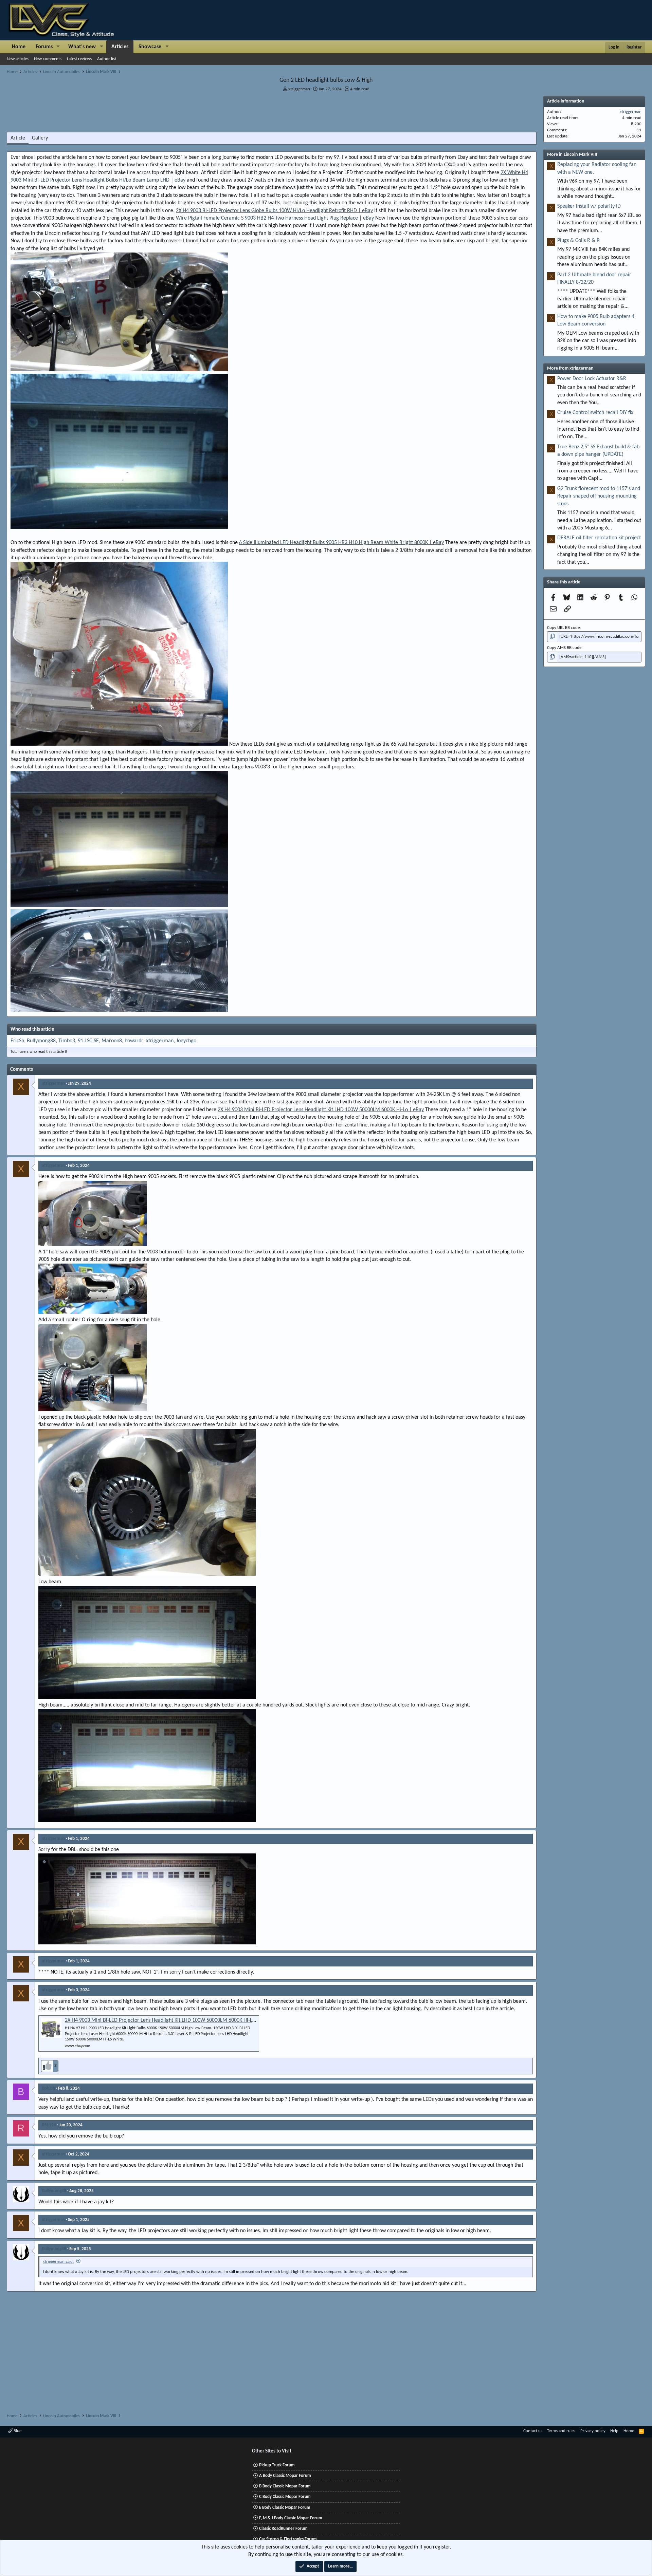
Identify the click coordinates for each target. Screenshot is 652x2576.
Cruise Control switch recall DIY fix (595, 413)
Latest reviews (79, 59)
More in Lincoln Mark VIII (572, 155)
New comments (48, 59)
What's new (82, 47)
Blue (17, 2431)
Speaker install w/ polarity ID (589, 206)
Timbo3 (67, 1041)
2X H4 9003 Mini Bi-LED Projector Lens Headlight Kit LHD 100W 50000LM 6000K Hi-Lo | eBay (321, 1110)
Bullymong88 (41, 1041)
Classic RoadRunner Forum (283, 2529)
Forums (44, 47)
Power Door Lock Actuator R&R (592, 379)
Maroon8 (112, 1041)
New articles (18, 59)
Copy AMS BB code (564, 648)
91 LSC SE (88, 1041)
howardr (134, 1041)
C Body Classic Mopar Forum (285, 2497)
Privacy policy (593, 2431)
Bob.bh (49, 2088)
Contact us (533, 2431)
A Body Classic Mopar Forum (285, 2476)
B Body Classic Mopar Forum (285, 2486)
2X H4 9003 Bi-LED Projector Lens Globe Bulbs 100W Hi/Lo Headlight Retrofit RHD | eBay (274, 211)
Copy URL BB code (563, 628)
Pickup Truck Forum (277, 2465)
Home (19, 47)
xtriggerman (299, 89)
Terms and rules (561, 2431)
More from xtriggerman (570, 368)
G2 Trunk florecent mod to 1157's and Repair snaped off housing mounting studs (599, 496)
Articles (120, 47)
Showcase (150, 47)
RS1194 (49, 2125)
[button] (58, 47)
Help (614, 2431)
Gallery (40, 138)
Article (18, 138)
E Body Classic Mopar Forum (285, 2508)
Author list (107, 59)
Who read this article (32, 1030)
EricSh (17, 1041)
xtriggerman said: (58, 2262)
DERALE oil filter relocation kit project (599, 538)
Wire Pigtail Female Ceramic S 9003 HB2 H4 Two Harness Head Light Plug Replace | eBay (275, 218)
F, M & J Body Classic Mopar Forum (291, 2518)
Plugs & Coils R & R (578, 241)
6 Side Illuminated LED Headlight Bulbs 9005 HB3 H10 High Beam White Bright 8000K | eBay (341, 543)
